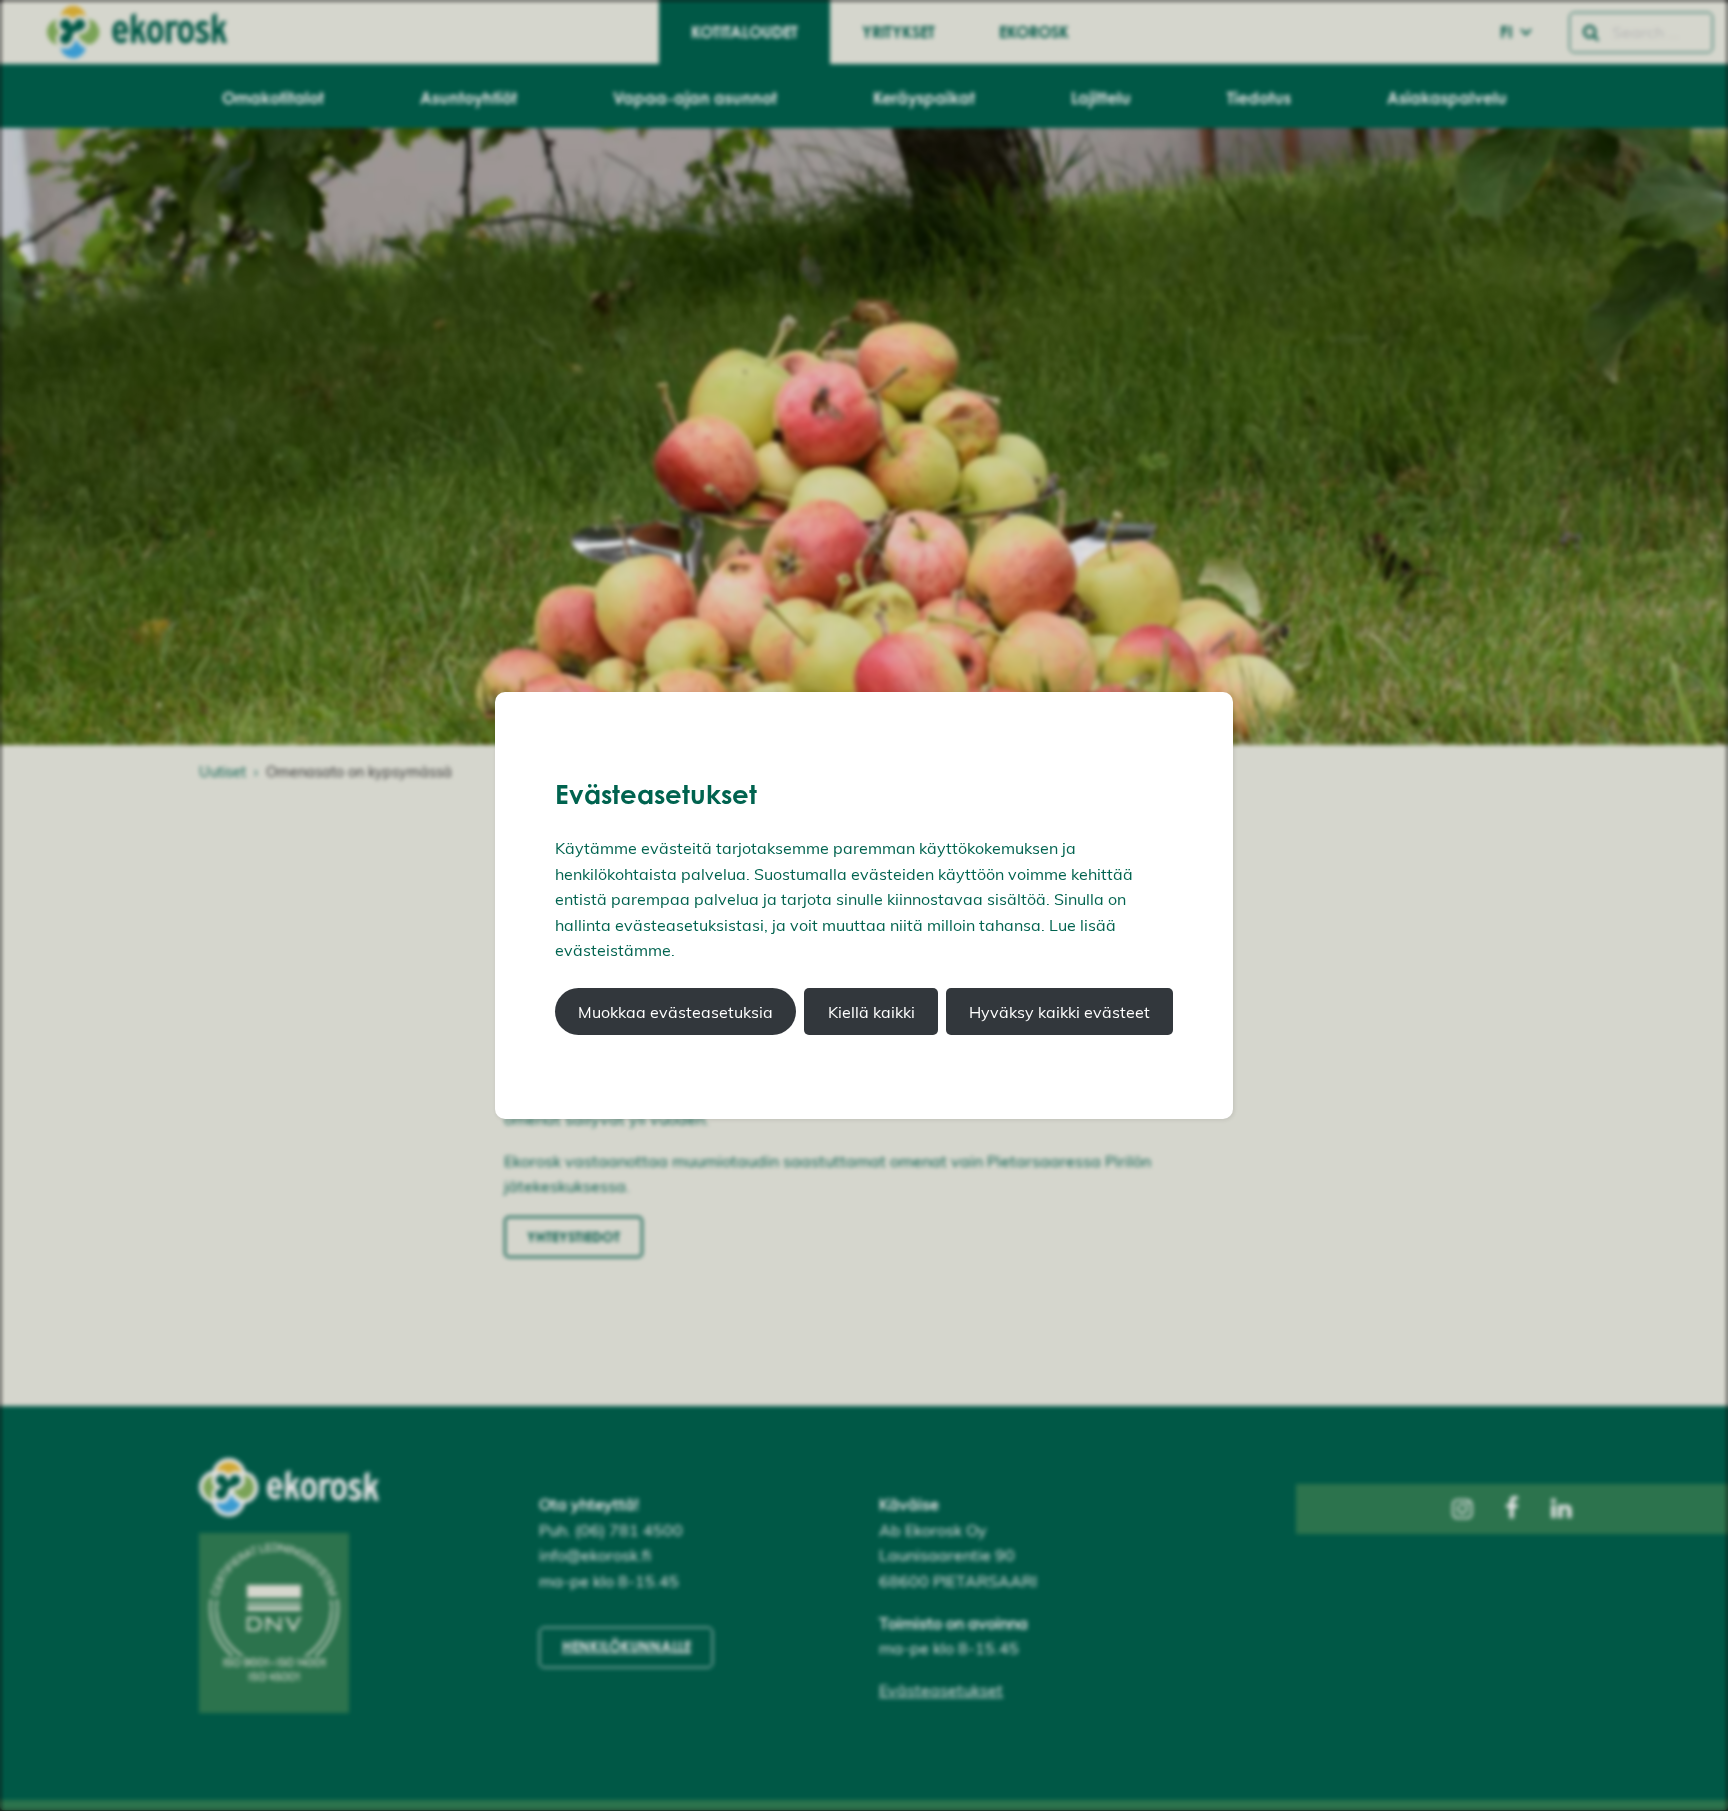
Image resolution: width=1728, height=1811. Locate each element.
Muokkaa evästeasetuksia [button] (675, 1012)
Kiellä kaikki (871, 1012)
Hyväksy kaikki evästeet (1059, 1012)
